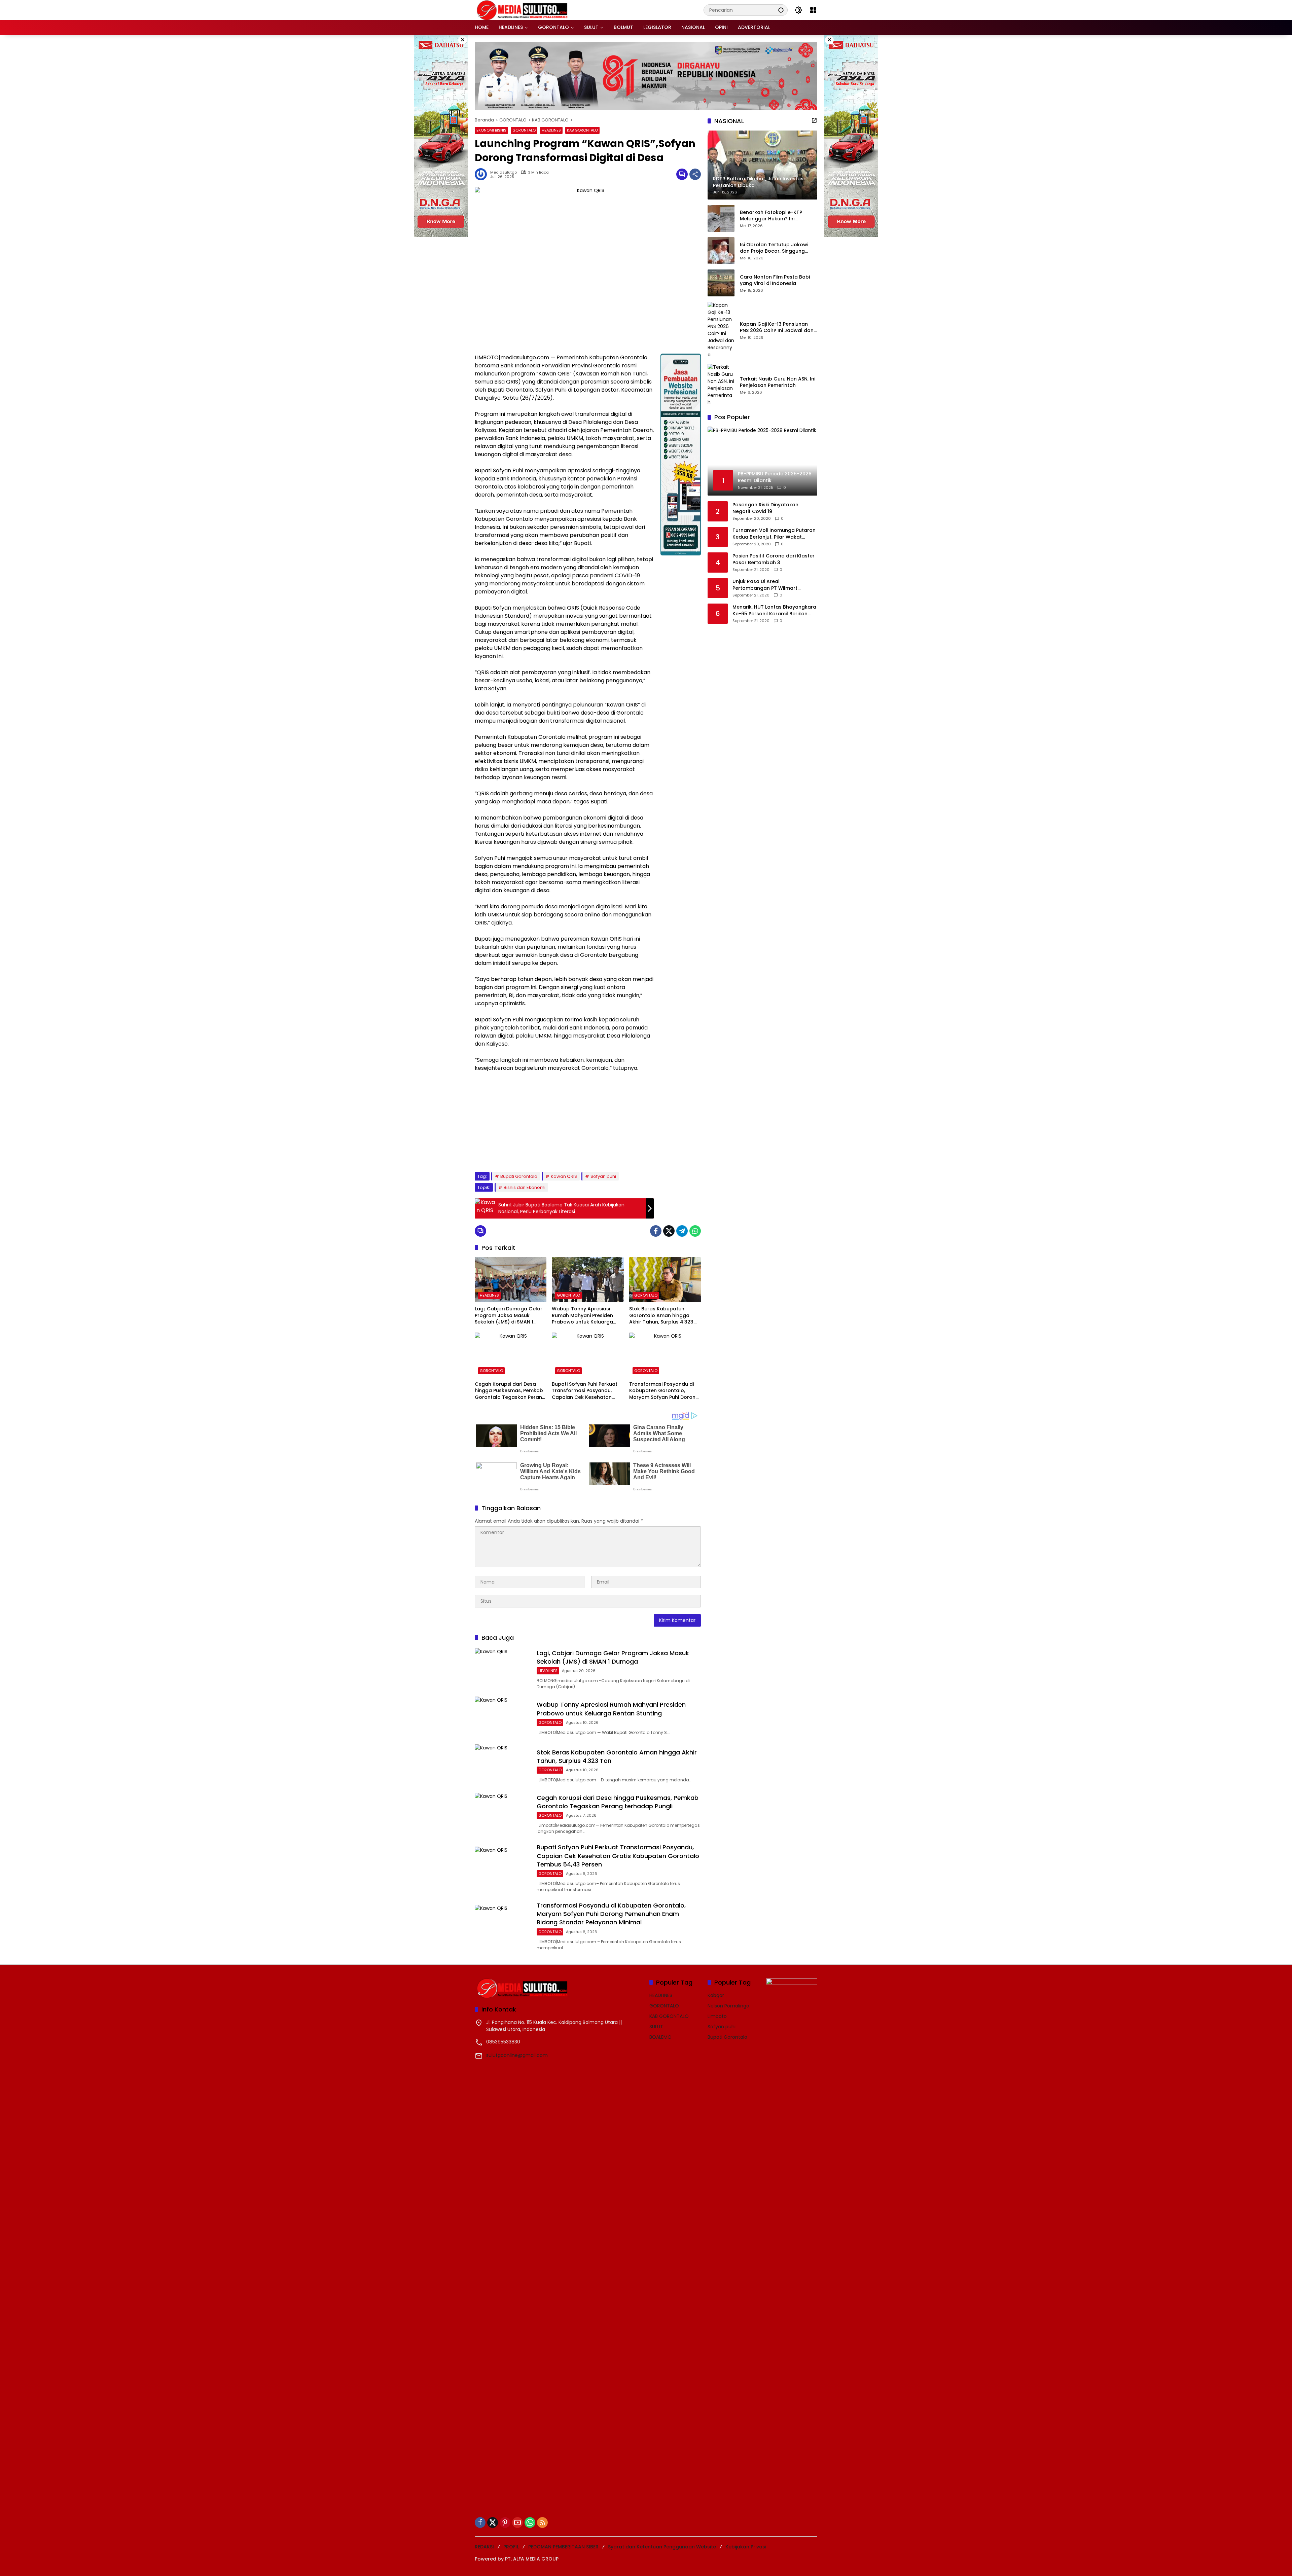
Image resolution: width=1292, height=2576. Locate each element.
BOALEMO (660, 2037)
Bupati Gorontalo (519, 1176)
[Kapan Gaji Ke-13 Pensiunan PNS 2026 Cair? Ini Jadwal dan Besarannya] (721, 330)
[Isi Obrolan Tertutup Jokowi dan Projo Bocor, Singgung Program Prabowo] (721, 251)
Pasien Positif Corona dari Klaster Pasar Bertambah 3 (774, 559)
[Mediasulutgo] (522, 10)
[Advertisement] (564, 1121)
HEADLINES (551, 130)
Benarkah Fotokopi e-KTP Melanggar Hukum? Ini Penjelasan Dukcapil (771, 216)
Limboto (717, 2016)
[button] (781, 10)
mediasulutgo (504, 172)
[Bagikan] (695, 174)
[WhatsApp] (695, 1231)
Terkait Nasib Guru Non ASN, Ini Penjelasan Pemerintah (778, 382)
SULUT (656, 2027)
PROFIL (511, 2547)
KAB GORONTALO (582, 130)
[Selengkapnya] (814, 120)
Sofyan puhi (603, 1176)
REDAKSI (484, 2547)
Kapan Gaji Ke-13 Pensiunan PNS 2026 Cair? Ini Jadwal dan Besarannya (777, 328)
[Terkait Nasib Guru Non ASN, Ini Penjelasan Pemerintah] (721, 385)
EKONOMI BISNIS (491, 130)
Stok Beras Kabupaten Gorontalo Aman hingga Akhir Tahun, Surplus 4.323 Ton (661, 1316)
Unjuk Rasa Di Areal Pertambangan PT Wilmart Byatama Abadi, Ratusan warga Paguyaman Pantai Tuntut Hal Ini (773, 585)
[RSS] (542, 2523)
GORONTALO (524, 130)
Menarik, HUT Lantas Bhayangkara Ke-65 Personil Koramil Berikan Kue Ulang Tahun (774, 610)
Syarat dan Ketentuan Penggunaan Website (662, 2547)
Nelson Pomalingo (728, 2006)
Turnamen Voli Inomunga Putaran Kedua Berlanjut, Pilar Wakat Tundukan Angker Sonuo (774, 534)
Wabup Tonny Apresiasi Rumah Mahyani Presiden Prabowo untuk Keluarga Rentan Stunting (582, 1316)
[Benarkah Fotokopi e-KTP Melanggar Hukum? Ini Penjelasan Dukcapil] (721, 218)
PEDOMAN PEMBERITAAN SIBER (563, 2547)
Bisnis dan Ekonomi (525, 1187)
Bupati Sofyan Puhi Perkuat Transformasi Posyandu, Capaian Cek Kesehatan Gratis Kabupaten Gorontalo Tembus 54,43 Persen (587, 1391)
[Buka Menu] (813, 10)
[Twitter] (669, 1231)
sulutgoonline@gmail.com (517, 2055)
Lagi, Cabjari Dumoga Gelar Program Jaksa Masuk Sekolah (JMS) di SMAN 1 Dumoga (509, 1316)
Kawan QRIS (564, 1176)
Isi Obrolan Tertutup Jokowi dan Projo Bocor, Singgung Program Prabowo (774, 248)
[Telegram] (682, 1231)
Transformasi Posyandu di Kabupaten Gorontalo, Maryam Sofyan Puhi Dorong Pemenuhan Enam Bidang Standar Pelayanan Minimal (664, 1391)
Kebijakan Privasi (746, 2547)
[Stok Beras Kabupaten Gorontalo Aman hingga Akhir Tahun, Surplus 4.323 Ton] (665, 1280)
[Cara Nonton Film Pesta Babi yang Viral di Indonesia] (721, 283)
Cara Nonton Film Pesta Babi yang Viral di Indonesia (775, 280)
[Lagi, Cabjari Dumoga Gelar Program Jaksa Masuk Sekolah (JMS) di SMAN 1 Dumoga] (511, 1280)
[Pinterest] (505, 2523)
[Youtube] (517, 2523)
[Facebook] (656, 1231)
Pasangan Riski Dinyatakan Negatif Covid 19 (765, 508)
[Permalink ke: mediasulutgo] (482, 174)
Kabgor (716, 1995)
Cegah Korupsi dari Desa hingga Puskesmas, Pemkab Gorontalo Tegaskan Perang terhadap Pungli (510, 1391)
